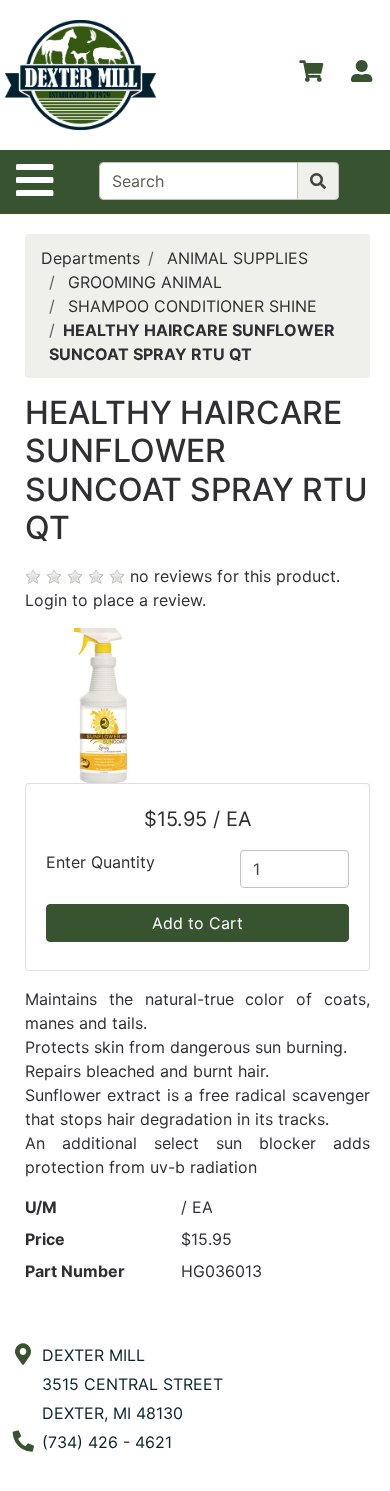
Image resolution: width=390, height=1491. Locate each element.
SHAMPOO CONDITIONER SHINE (192, 306)
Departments (90, 258)
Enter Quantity (100, 862)
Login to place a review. (115, 600)
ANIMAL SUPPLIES (237, 258)
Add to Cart (197, 923)
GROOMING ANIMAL (145, 282)
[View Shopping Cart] (311, 75)
